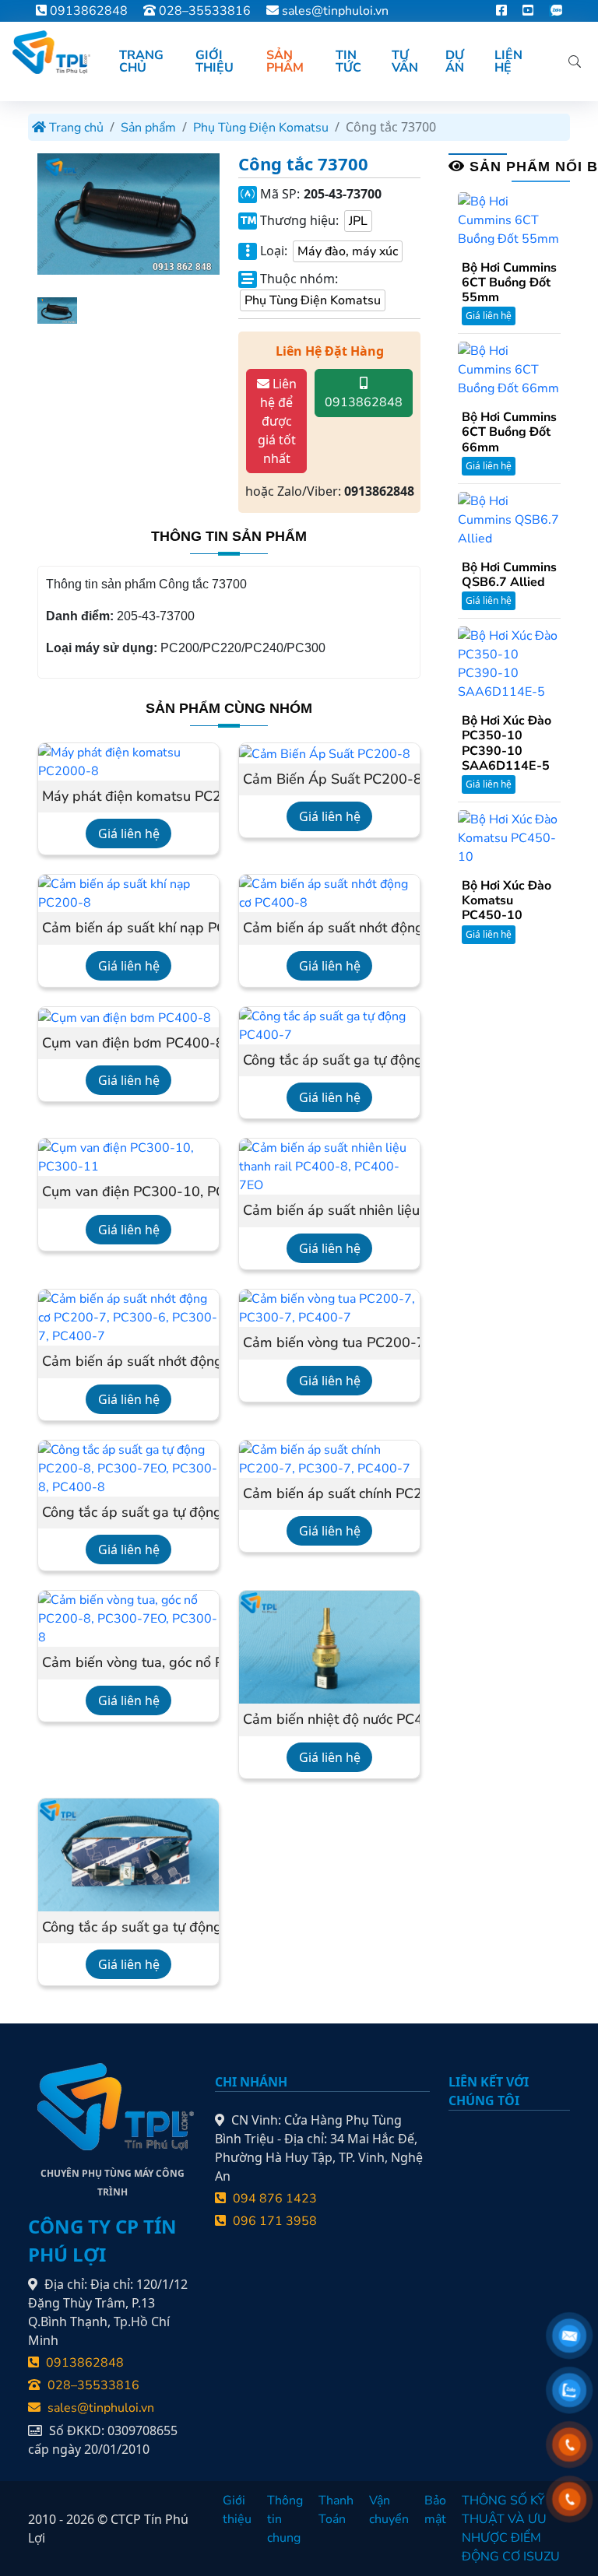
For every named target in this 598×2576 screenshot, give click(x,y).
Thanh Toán (336, 2510)
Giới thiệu (237, 2510)
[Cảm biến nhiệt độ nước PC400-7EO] (329, 1647)
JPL (358, 221)
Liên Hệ (508, 61)
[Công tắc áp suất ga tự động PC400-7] (329, 1025)
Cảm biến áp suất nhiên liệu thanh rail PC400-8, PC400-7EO (329, 1211)
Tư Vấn (405, 61)
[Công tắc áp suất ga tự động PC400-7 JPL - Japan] (128, 1854)
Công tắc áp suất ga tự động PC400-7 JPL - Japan (128, 1928)
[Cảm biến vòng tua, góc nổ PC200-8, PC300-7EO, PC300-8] (128, 1618)
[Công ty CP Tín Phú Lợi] (50, 52)
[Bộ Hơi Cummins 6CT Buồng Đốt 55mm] (509, 219)
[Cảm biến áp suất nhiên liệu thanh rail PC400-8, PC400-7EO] (329, 1166)
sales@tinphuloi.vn (335, 11)
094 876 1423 (273, 2199)
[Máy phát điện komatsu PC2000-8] (128, 760)
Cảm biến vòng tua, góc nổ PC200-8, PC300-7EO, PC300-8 (128, 1663)
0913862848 (87, 11)
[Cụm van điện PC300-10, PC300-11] (128, 1156)
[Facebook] (501, 11)
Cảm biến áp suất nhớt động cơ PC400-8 (329, 928)
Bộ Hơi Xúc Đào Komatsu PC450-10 (507, 901)
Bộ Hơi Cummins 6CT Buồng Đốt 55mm (509, 283)
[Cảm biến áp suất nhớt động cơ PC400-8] (329, 893)
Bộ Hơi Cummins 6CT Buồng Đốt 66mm (509, 433)
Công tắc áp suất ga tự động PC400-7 (329, 1061)
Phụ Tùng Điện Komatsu (261, 128)
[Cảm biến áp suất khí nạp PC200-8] (128, 893)
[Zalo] (556, 11)
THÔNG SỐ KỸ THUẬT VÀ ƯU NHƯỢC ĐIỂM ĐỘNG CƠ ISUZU (511, 2529)
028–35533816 (203, 11)
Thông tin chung (285, 2519)
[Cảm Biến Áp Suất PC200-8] (325, 753)
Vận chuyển (389, 2510)
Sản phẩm (148, 128)
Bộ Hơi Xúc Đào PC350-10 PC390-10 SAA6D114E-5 (507, 744)
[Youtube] (528, 11)
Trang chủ (75, 128)
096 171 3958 (273, 2221)
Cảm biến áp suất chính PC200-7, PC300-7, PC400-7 (329, 1494)
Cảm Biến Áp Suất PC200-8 (329, 780)
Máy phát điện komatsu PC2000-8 (128, 797)
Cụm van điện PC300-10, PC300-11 (128, 1192)
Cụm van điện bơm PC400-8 (128, 1044)
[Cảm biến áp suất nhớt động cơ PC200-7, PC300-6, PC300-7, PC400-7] (128, 1317)
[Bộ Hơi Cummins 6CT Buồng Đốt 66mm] (509, 369)
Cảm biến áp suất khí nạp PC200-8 (128, 928)
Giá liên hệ (129, 834)
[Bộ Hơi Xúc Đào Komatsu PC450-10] (509, 837)
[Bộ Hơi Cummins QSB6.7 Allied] (509, 519)
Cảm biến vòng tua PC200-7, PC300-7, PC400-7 (329, 1343)
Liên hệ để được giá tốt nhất (277, 421)
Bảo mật (435, 2510)
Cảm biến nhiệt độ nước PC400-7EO (329, 1720)
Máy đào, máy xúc (348, 251)
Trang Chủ (141, 61)
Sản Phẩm (285, 61)
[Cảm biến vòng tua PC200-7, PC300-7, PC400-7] (329, 1307)
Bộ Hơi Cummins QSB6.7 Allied (509, 575)
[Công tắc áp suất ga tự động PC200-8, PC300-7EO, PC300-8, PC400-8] (128, 1467)
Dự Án (455, 61)
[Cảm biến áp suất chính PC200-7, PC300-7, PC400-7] (329, 1458)
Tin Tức (348, 61)
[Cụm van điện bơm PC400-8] (125, 1017)
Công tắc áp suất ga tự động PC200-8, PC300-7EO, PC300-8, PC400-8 (128, 1513)
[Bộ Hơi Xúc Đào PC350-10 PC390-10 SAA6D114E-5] (509, 663)
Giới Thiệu (215, 61)
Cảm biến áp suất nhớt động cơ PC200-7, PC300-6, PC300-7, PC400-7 (128, 1362)
